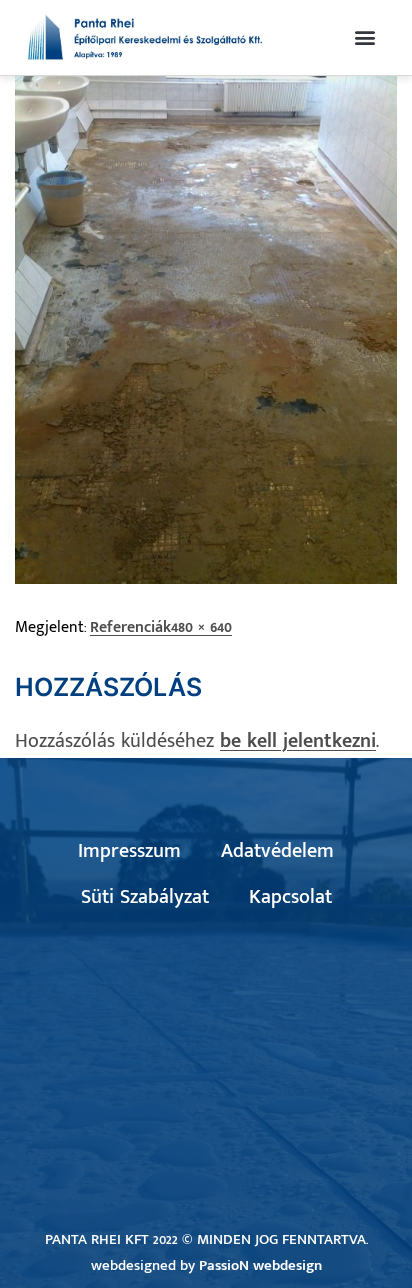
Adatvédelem (277, 851)
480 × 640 (201, 627)
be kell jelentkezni (298, 741)
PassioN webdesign (260, 1265)
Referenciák (130, 627)
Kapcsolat (290, 897)
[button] (365, 37)
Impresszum (129, 851)
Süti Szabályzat (145, 897)
